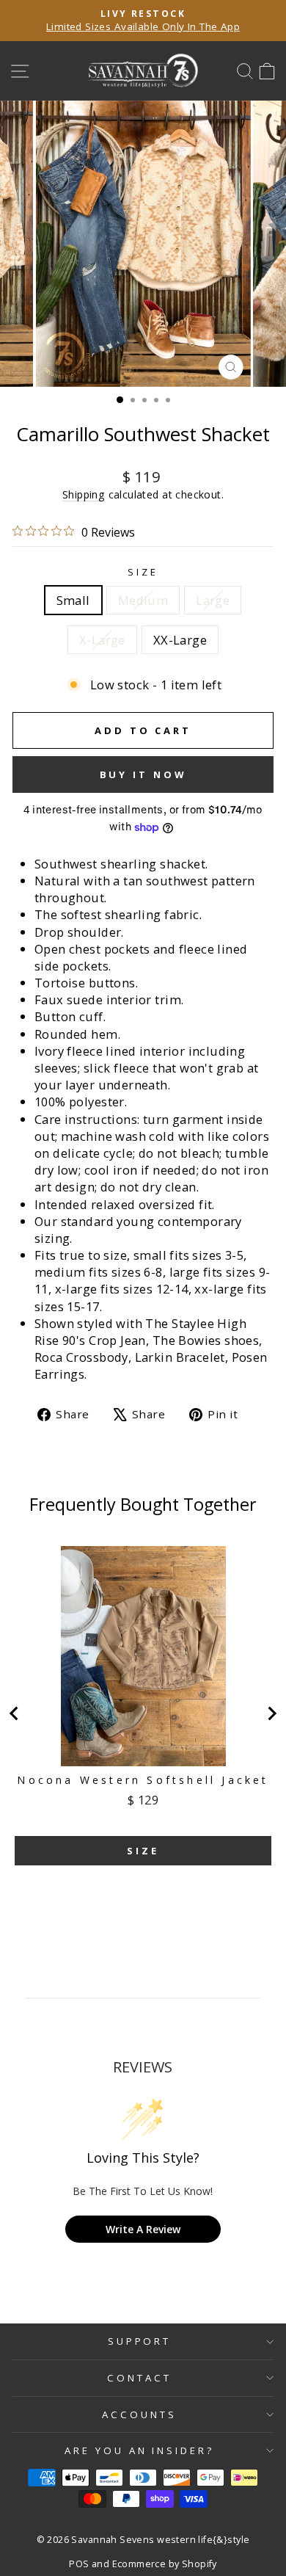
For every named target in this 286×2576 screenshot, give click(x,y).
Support (140, 2341)
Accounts (139, 2414)
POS (79, 2564)
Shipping (84, 494)
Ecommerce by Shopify (165, 2564)
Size (143, 572)
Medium (143, 600)
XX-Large (180, 640)
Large (213, 600)
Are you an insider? (140, 2450)
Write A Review (143, 2229)
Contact (139, 2378)
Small (73, 600)
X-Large (102, 640)
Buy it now (143, 774)
